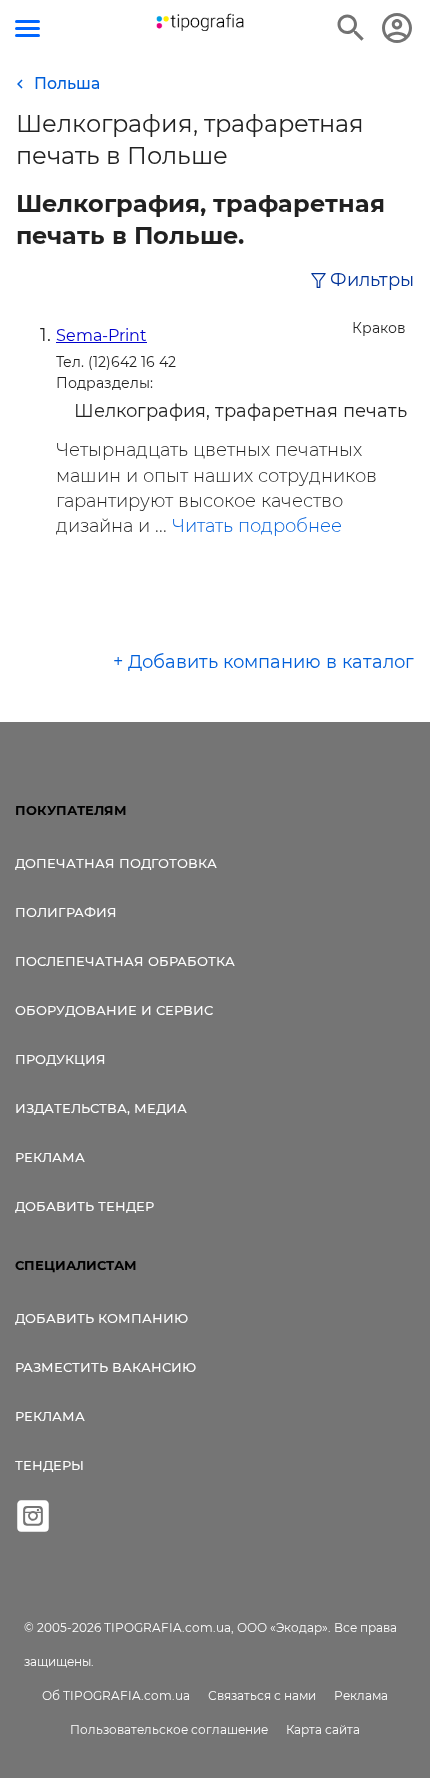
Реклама (50, 1157)
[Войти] (397, 28)
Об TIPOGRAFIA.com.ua (116, 1695)
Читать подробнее (257, 526)
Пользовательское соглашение (169, 1729)
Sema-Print (101, 335)
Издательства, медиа (101, 1108)
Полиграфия (66, 912)
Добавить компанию (101, 1318)
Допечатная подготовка (116, 863)
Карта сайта (323, 1729)
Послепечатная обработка (125, 961)
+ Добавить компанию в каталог (263, 662)
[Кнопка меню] (27, 28)
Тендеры (49, 1465)
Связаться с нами (262, 1695)
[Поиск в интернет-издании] (351, 28)
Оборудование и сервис (114, 1010)
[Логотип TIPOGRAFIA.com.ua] (200, 22)
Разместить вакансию (105, 1367)
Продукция (60, 1059)
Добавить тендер (84, 1206)
